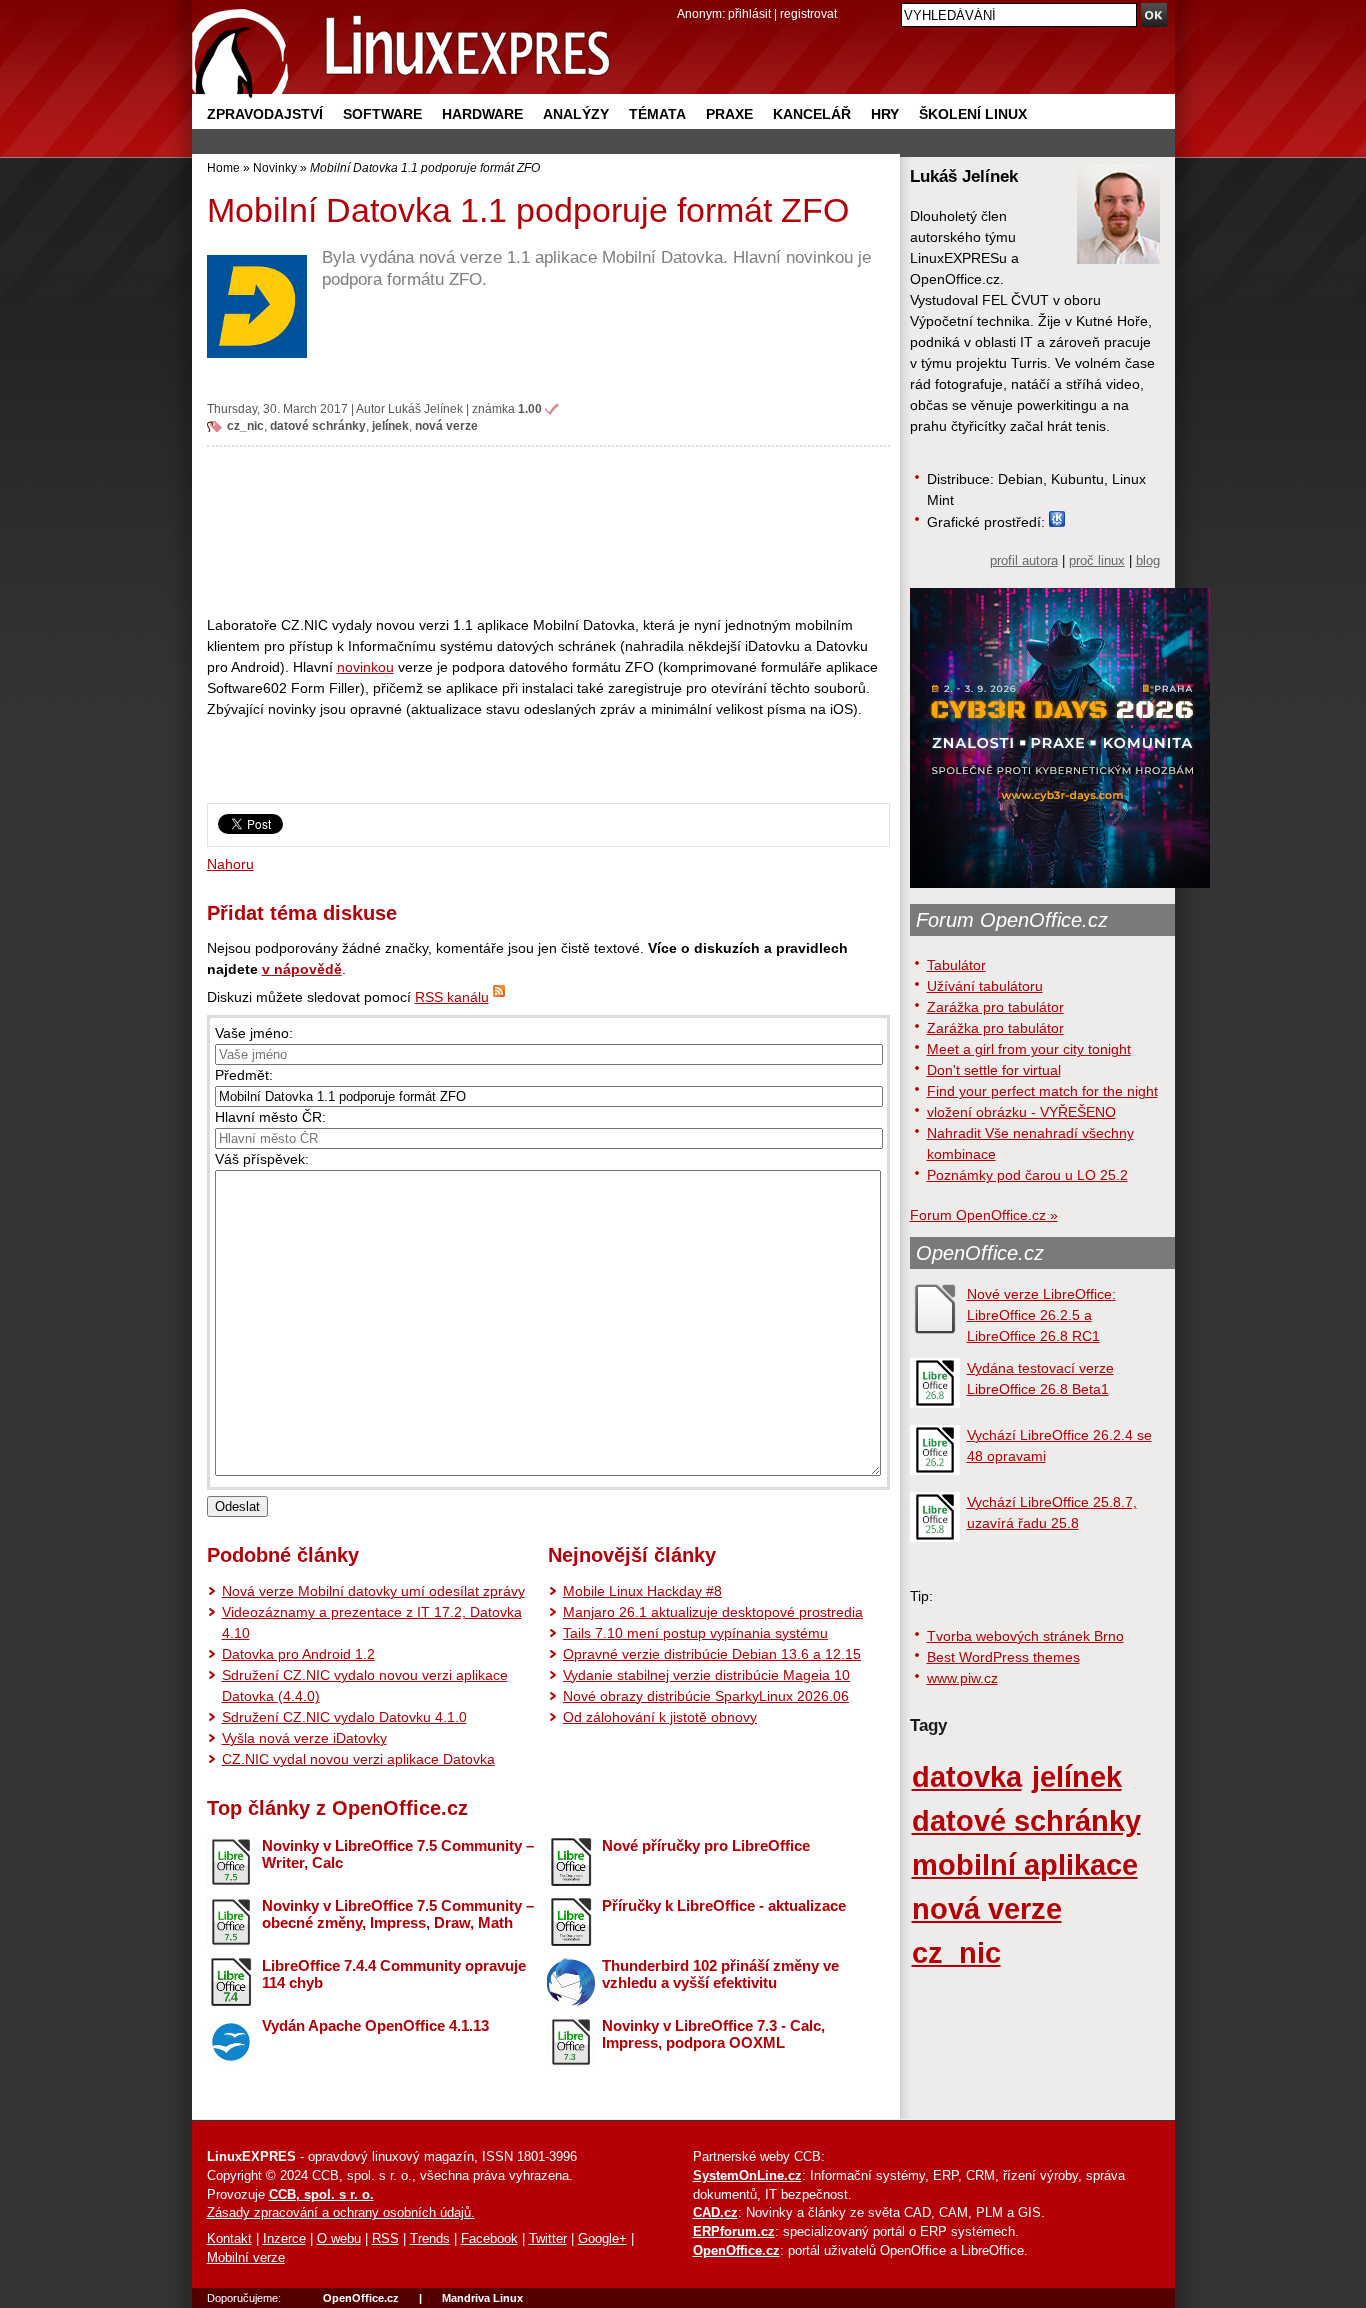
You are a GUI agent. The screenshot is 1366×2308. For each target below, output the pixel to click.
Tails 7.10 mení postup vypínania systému (695, 1633)
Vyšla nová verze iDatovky (304, 1738)
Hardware (482, 114)
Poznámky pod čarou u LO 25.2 (1027, 1175)
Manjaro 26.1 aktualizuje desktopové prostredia (713, 1612)
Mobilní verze (246, 2258)
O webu (339, 2239)
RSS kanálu (452, 997)
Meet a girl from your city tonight (1029, 1049)
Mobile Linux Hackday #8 (642, 1591)
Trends (430, 2239)
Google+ (602, 2239)
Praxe (729, 114)
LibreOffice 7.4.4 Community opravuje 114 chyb (394, 1974)
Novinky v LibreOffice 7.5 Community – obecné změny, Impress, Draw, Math (398, 1914)
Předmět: (244, 1075)
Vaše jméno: (254, 1033)
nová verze (446, 425)
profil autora (1024, 561)
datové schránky (318, 425)
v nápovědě (302, 969)
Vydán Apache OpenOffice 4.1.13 (375, 2025)
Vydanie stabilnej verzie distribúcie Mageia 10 (706, 1675)
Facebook (489, 2239)
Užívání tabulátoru (985, 986)
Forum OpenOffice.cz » (984, 1215)
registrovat (808, 13)
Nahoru (230, 864)
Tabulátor (956, 965)
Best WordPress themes (1003, 1657)
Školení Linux (973, 114)
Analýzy (576, 114)
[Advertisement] (548, 530)
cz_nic (245, 425)
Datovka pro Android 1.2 (298, 1654)
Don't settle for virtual (994, 1070)
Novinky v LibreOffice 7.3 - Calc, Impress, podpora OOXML (713, 2034)
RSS (385, 2239)
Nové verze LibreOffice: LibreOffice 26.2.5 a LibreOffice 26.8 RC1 (1041, 1315)
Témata (657, 114)
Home (223, 167)
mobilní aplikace (1025, 1864)
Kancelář (812, 114)
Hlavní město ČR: (270, 1117)
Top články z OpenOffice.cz (337, 1808)
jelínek (390, 425)
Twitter (548, 2239)
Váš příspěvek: (262, 1159)
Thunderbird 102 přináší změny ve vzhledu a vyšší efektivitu (720, 1974)
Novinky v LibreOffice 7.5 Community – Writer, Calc (398, 1854)
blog (1148, 561)
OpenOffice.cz (980, 1253)
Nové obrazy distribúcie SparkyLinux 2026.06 (706, 1696)
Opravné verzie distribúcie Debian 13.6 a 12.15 (712, 1654)
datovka (967, 1776)
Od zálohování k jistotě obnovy (660, 1717)
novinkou (365, 667)
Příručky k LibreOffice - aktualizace (724, 1905)
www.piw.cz (962, 1678)
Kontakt (229, 2239)
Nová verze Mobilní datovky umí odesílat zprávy (373, 1591)
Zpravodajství (265, 114)
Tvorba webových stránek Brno (1025, 1636)
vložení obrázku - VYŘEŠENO (1021, 1112)
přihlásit (749, 13)
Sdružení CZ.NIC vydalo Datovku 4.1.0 (344, 1717)
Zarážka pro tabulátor (995, 1007)
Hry (885, 114)
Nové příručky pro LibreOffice (706, 1845)
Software (382, 114)
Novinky (275, 167)
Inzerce (284, 2239)
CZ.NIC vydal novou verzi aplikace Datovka (358, 1759)
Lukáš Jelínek (425, 408)
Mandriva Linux (482, 2298)
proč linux (1097, 561)
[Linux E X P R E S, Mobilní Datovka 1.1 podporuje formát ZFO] (402, 49)
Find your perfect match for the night (1042, 1091)
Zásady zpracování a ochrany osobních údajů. (341, 2213)
